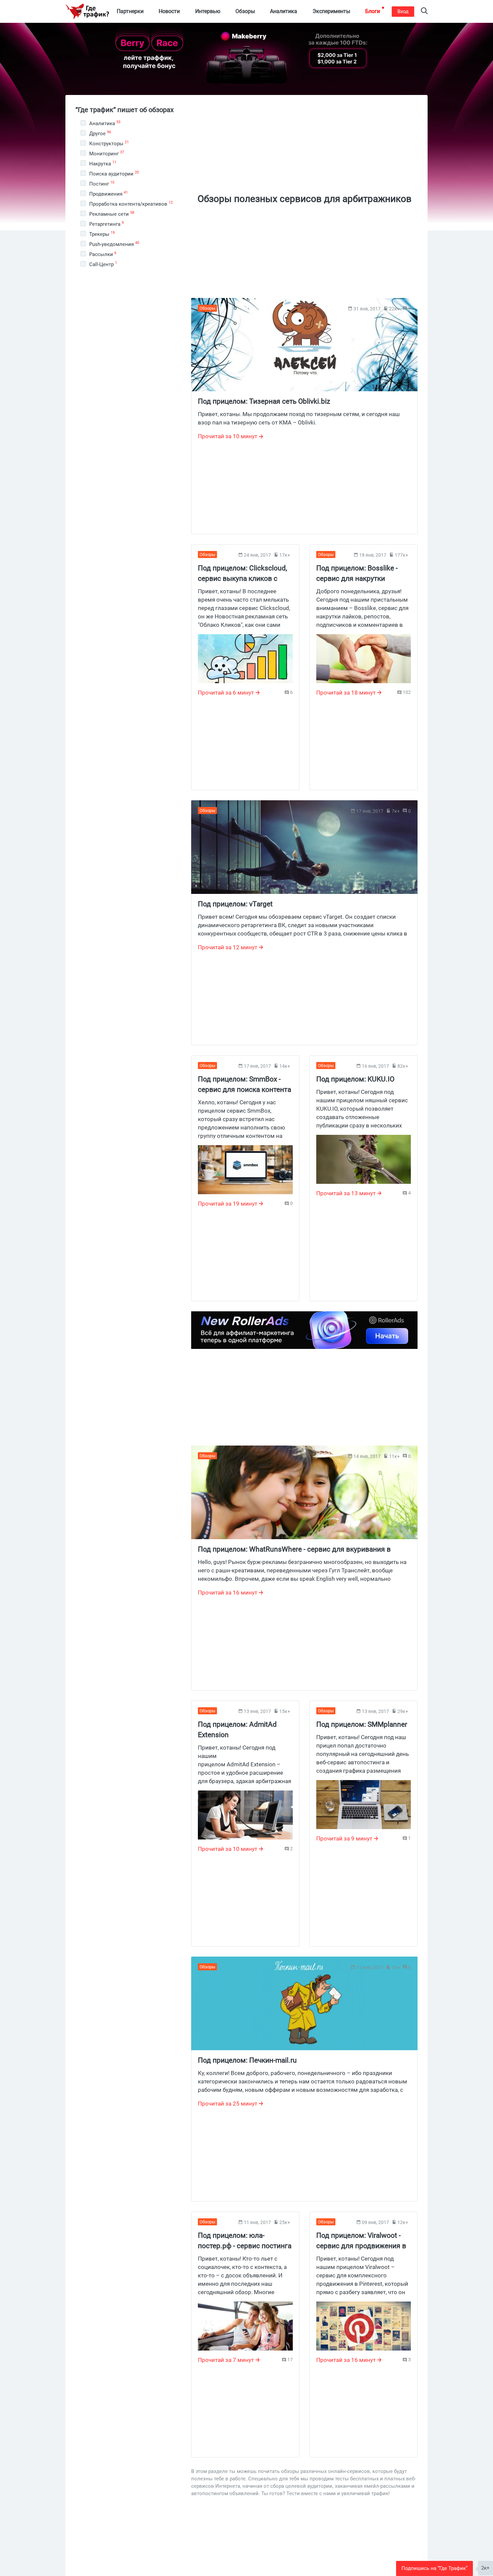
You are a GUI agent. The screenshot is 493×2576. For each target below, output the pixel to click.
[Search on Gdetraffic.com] (424, 12)
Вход (403, 11)
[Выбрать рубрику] (83, 123)
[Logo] (87, 11)
